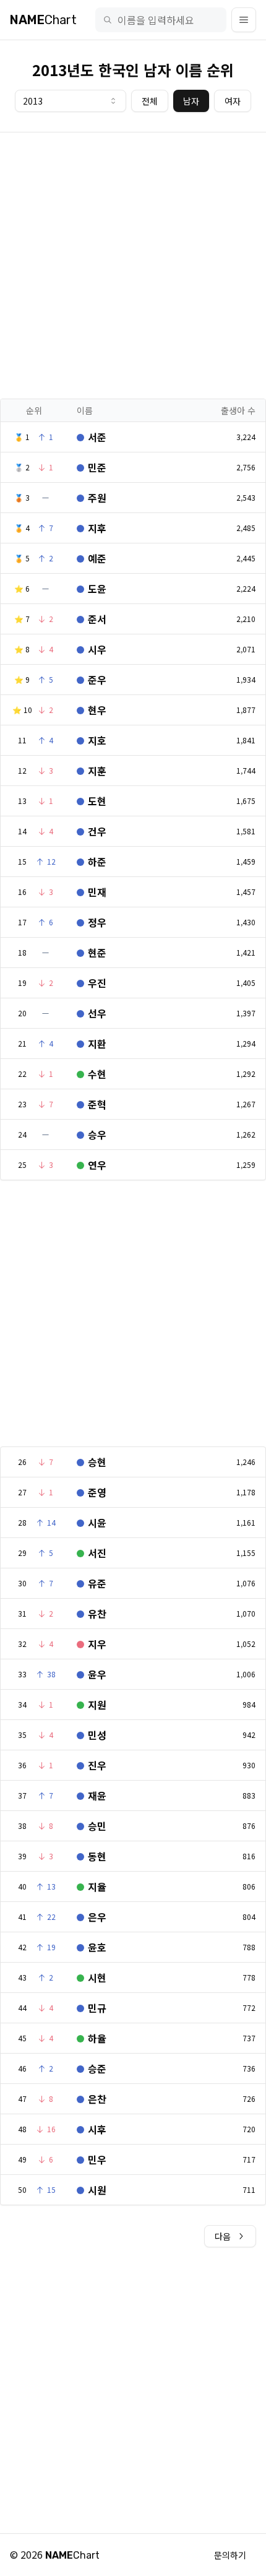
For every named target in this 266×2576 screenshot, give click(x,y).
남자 (191, 101)
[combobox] (71, 101)
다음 (223, 2236)
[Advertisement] (133, 266)
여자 (233, 101)
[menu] (244, 20)
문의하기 (230, 2555)
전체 (150, 101)
